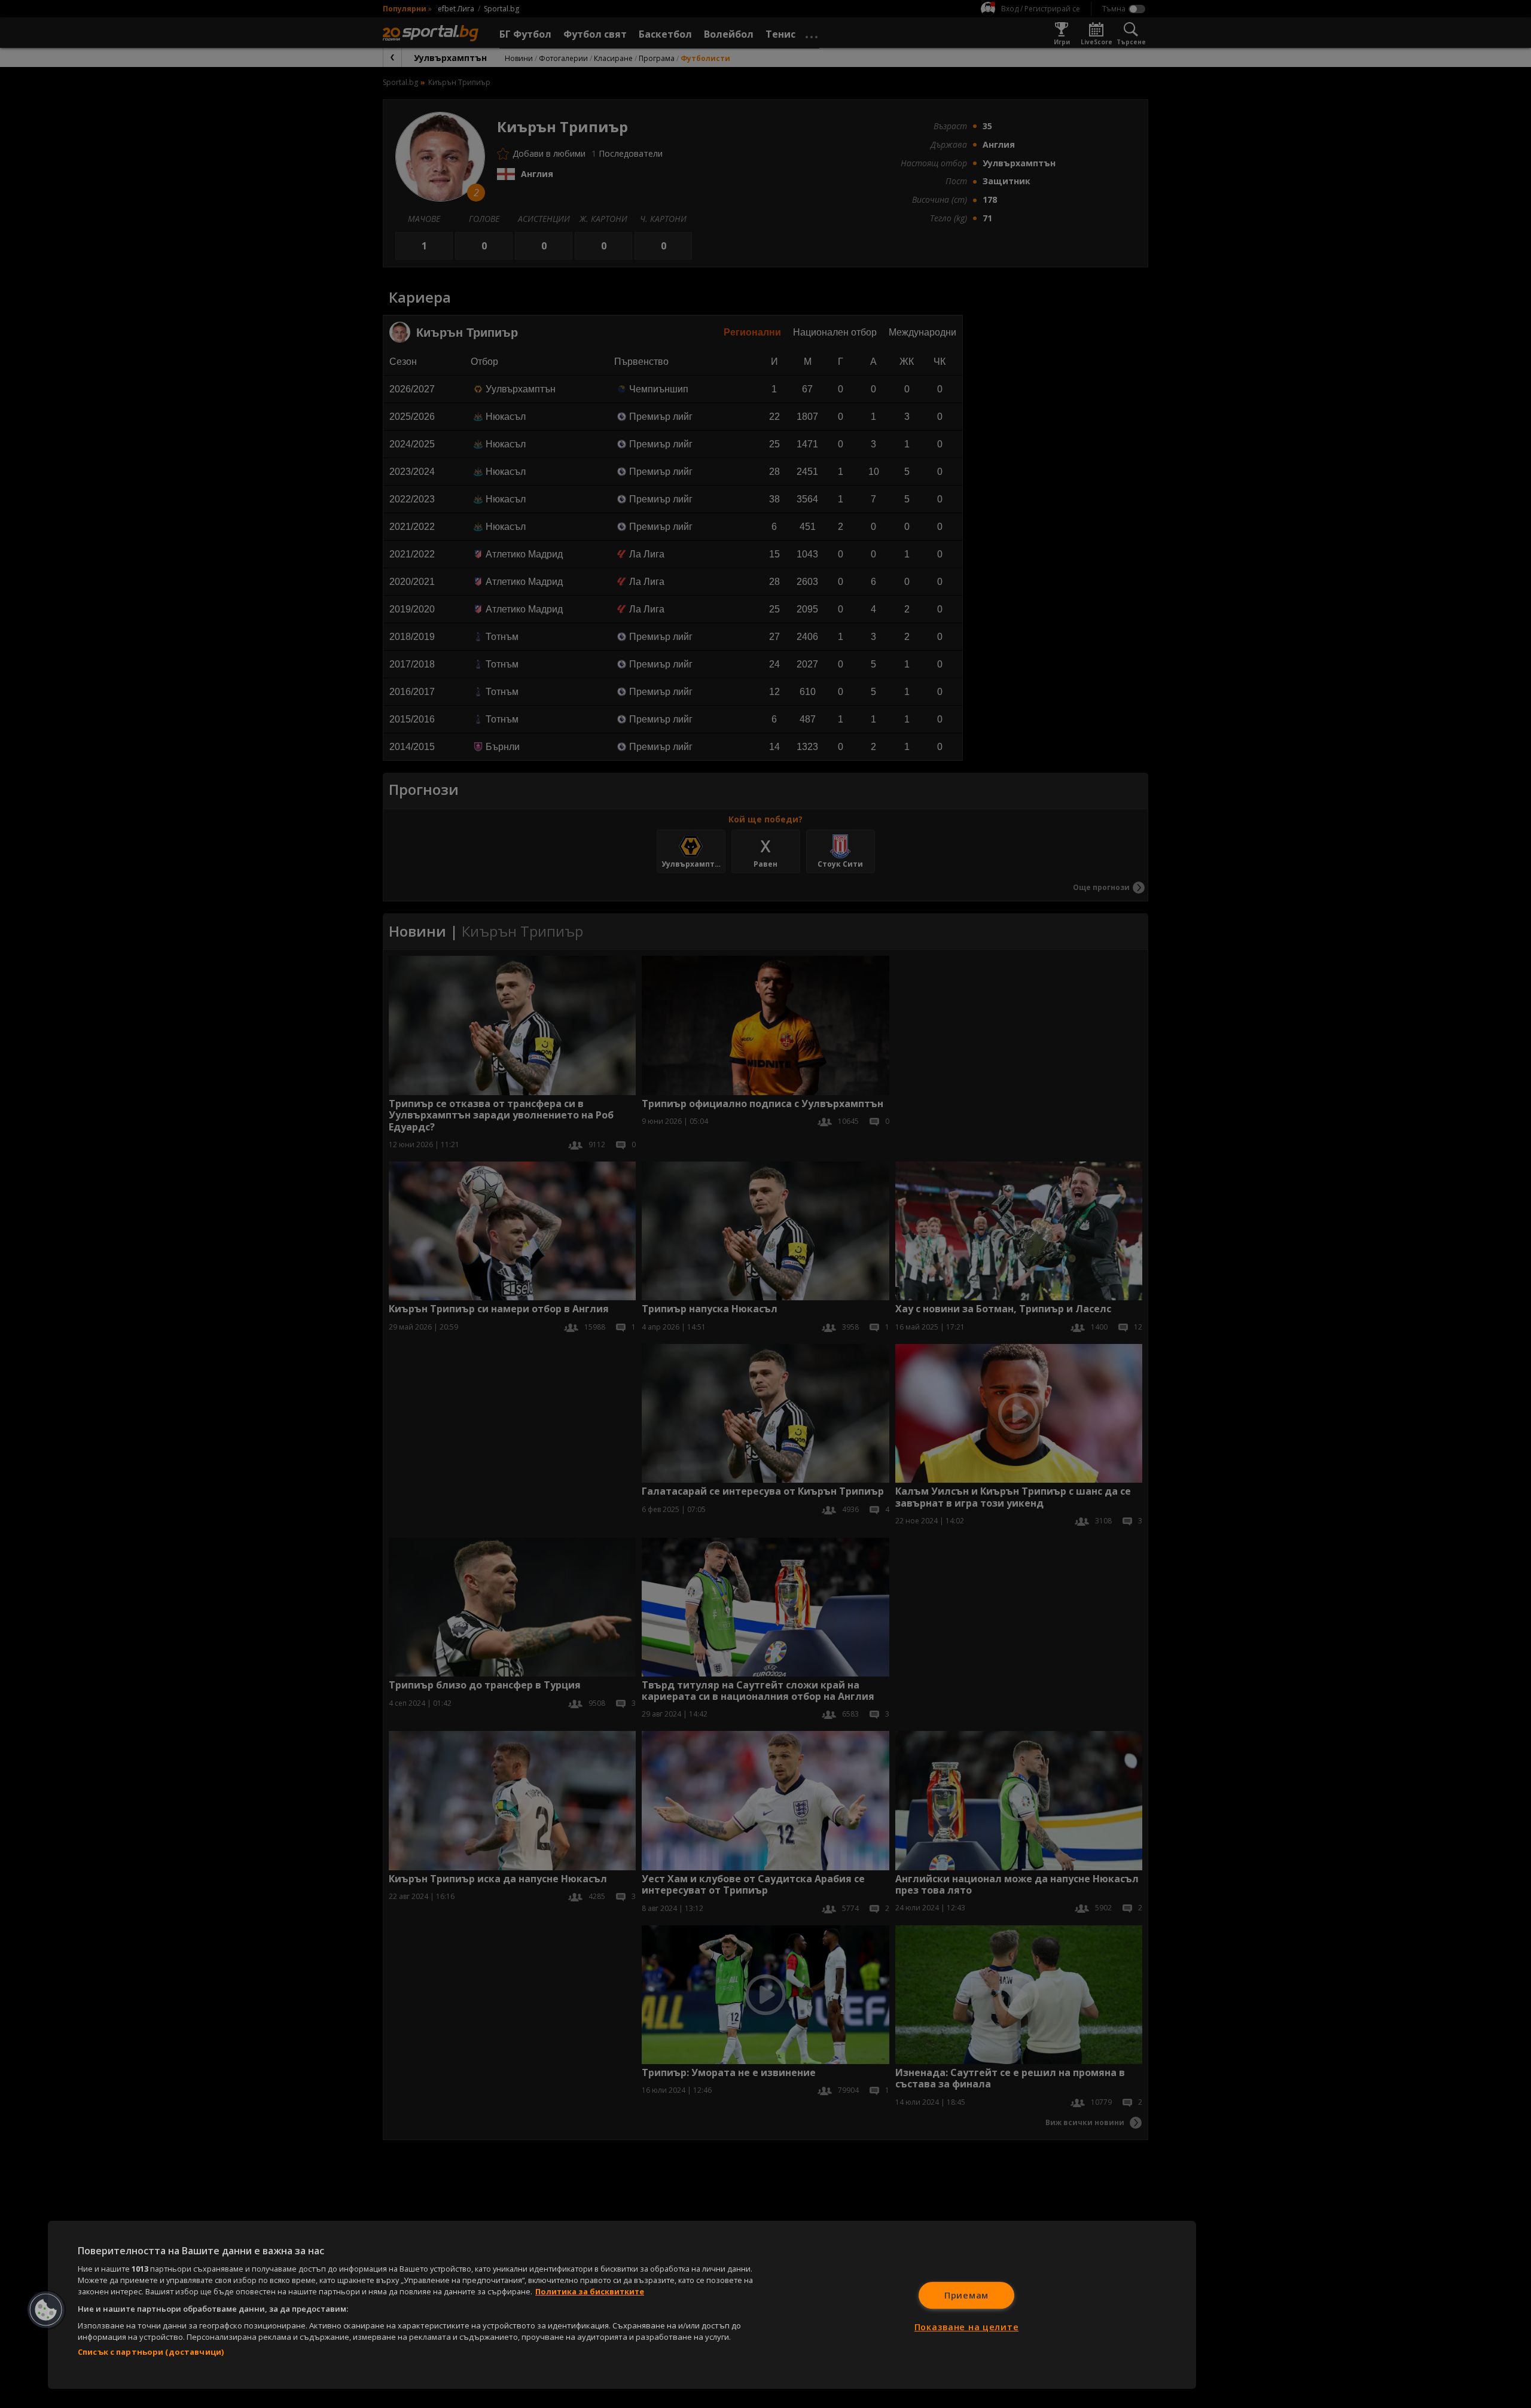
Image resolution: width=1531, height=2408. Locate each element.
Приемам (966, 2295)
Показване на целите (967, 2327)
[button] (46, 2310)
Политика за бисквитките (590, 2291)
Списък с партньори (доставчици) (151, 2352)
